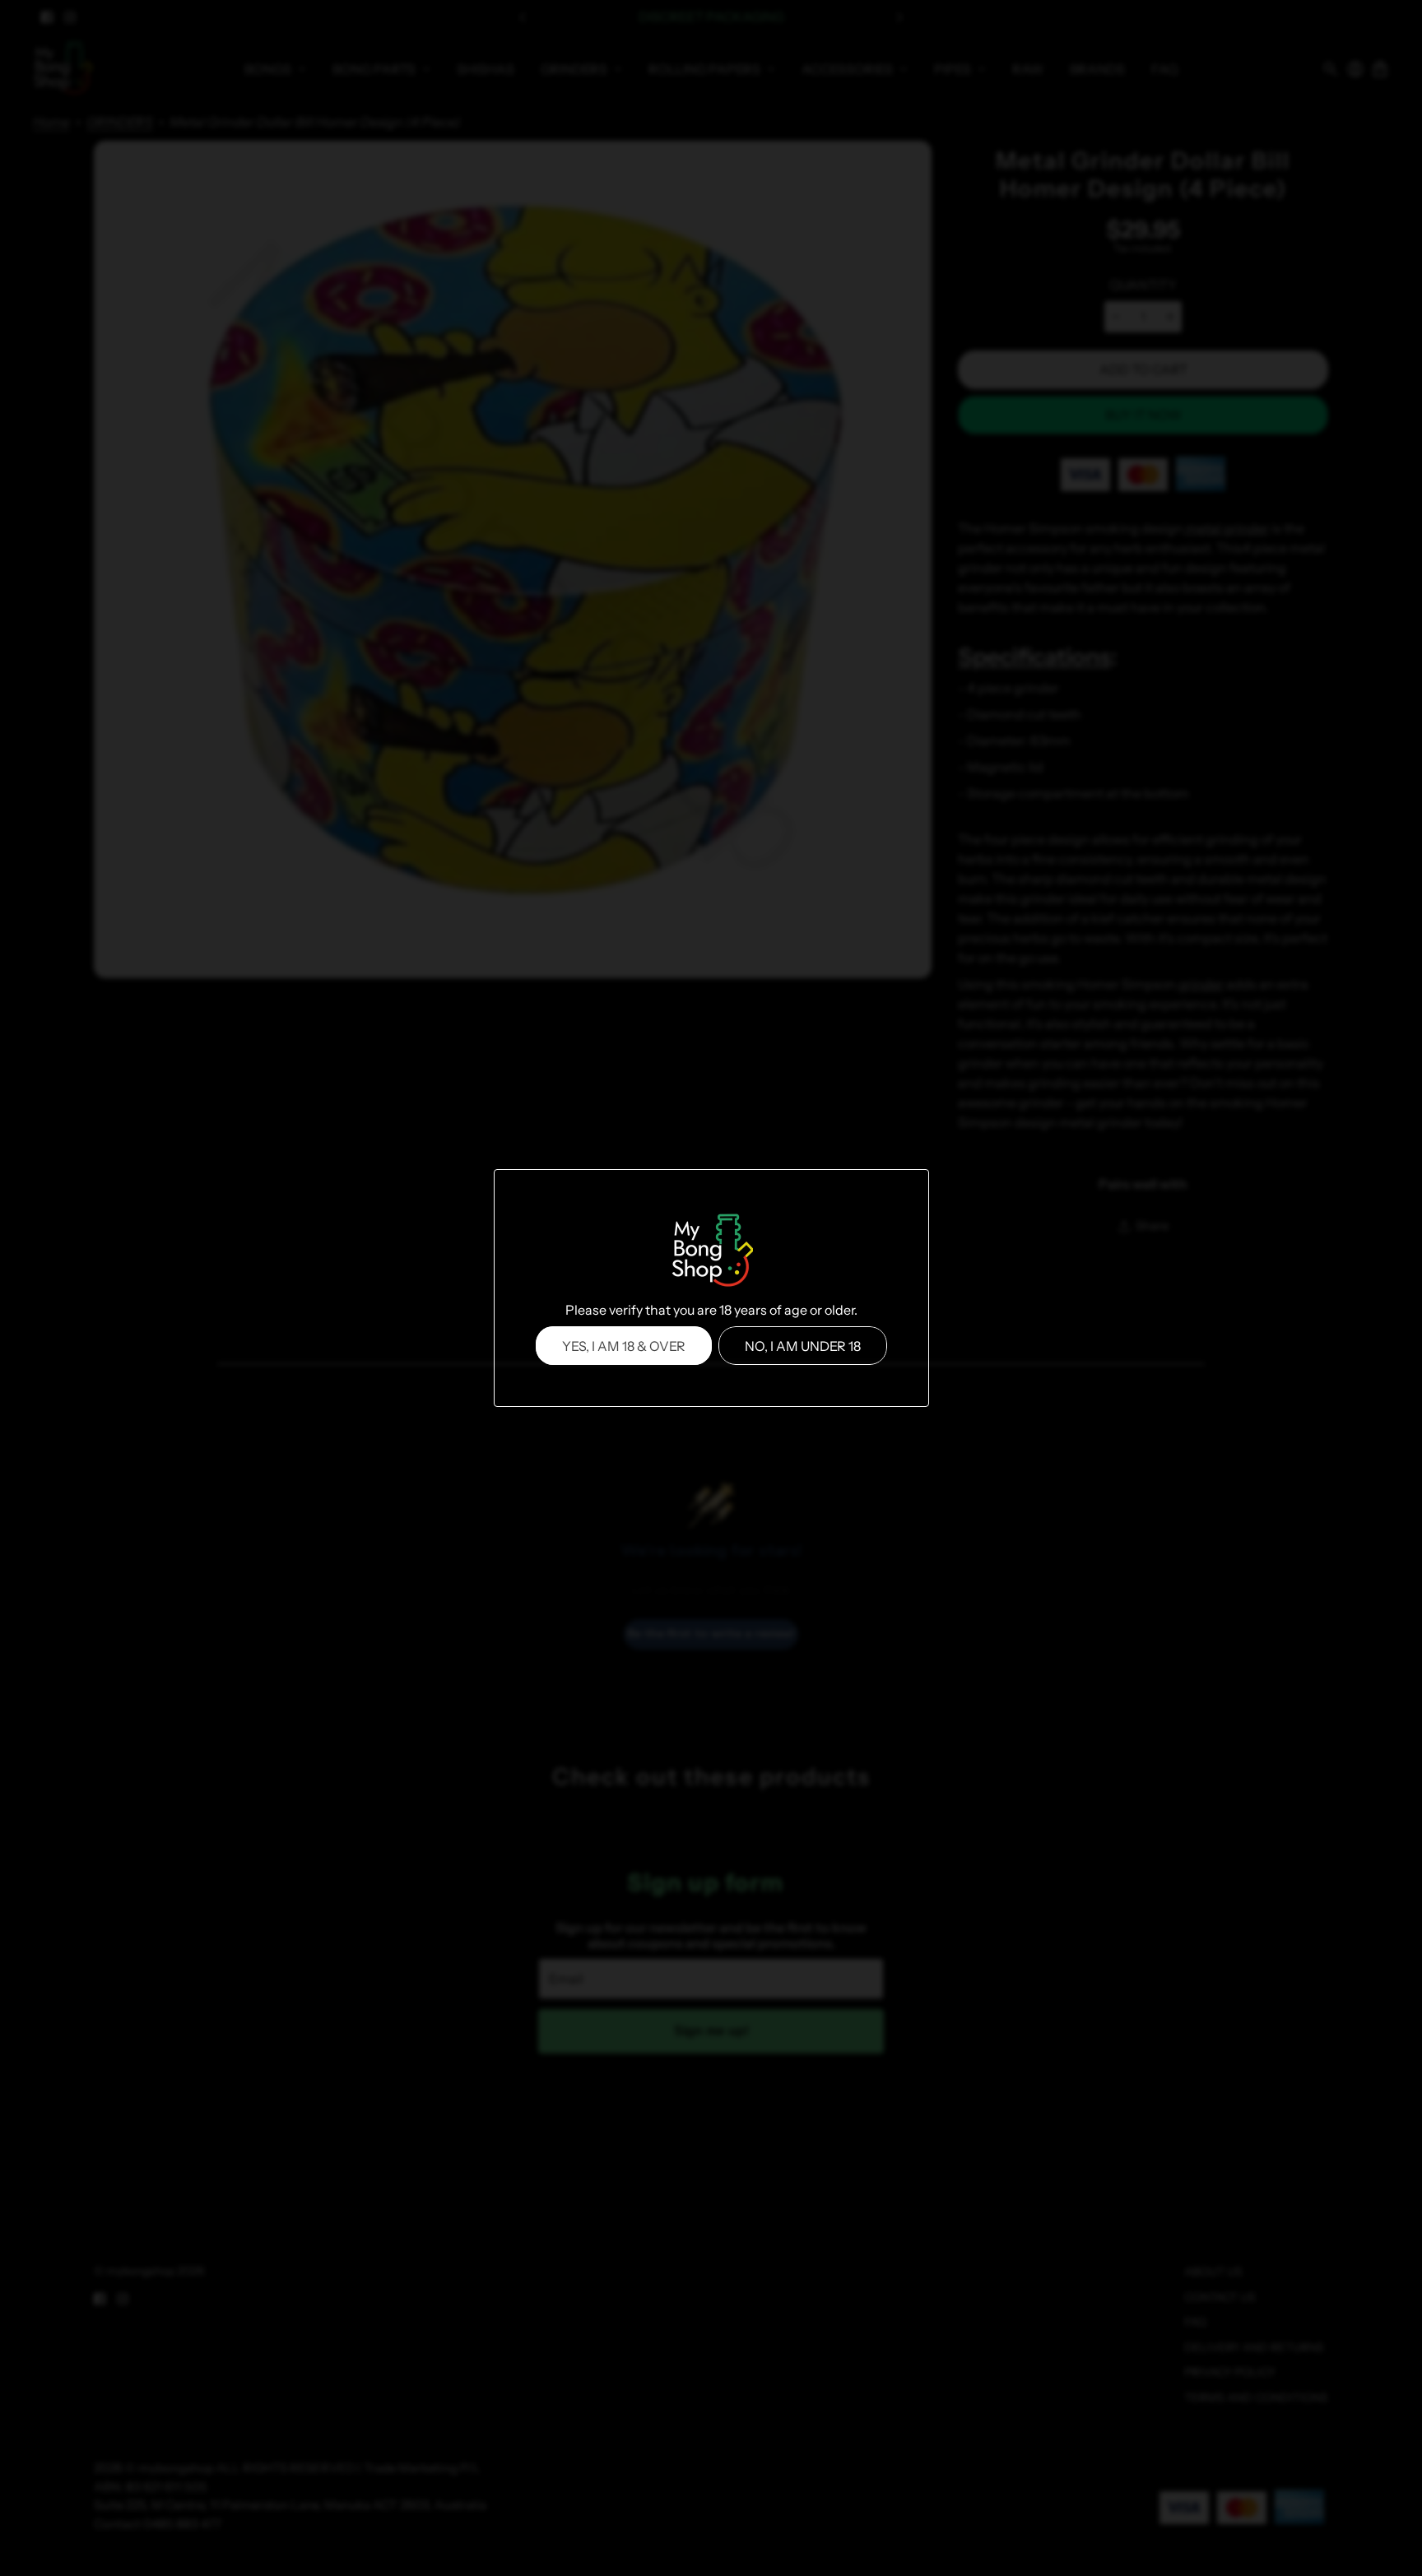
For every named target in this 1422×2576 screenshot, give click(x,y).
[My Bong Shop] (711, 1252)
